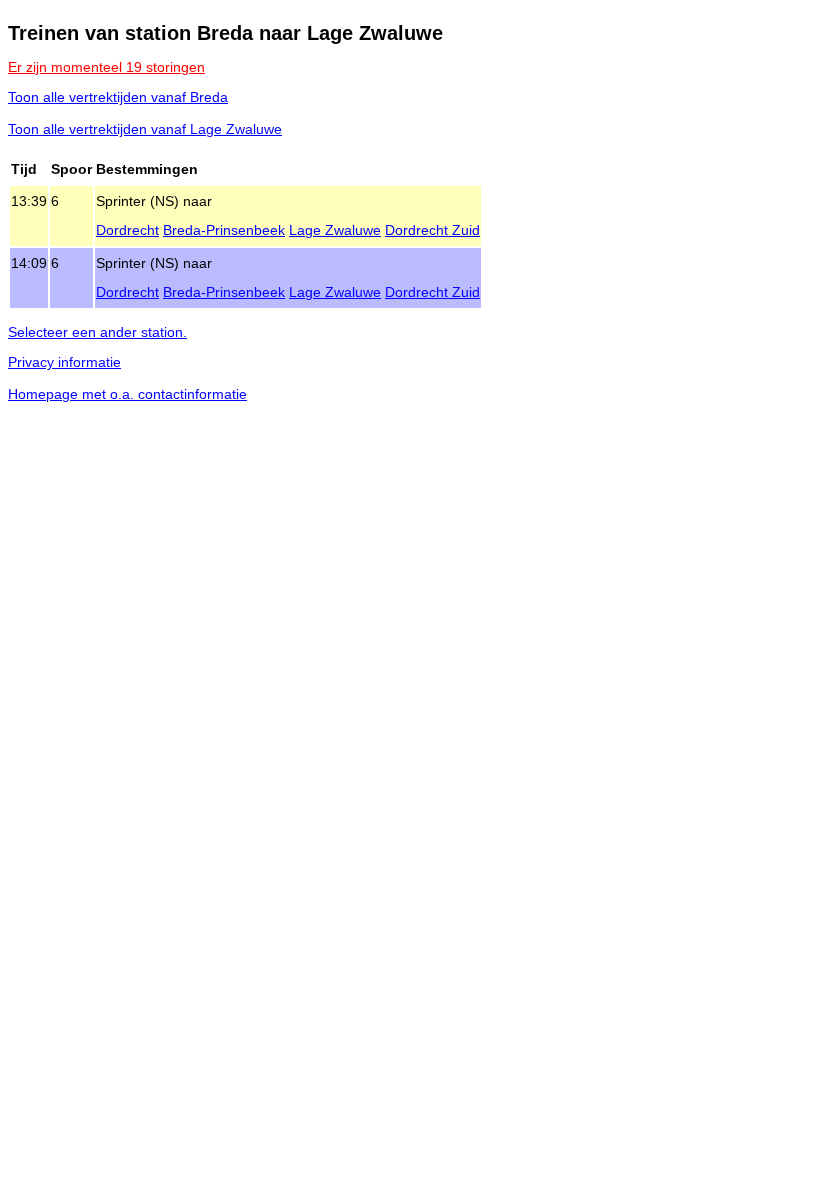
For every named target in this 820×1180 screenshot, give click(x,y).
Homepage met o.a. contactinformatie (127, 394)
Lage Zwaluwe (335, 230)
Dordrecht (127, 230)
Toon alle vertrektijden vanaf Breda (118, 97)
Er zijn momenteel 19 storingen (106, 67)
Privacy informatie (64, 362)
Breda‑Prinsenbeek (224, 230)
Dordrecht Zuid (432, 230)
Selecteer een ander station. (97, 332)
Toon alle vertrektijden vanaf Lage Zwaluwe (145, 129)
